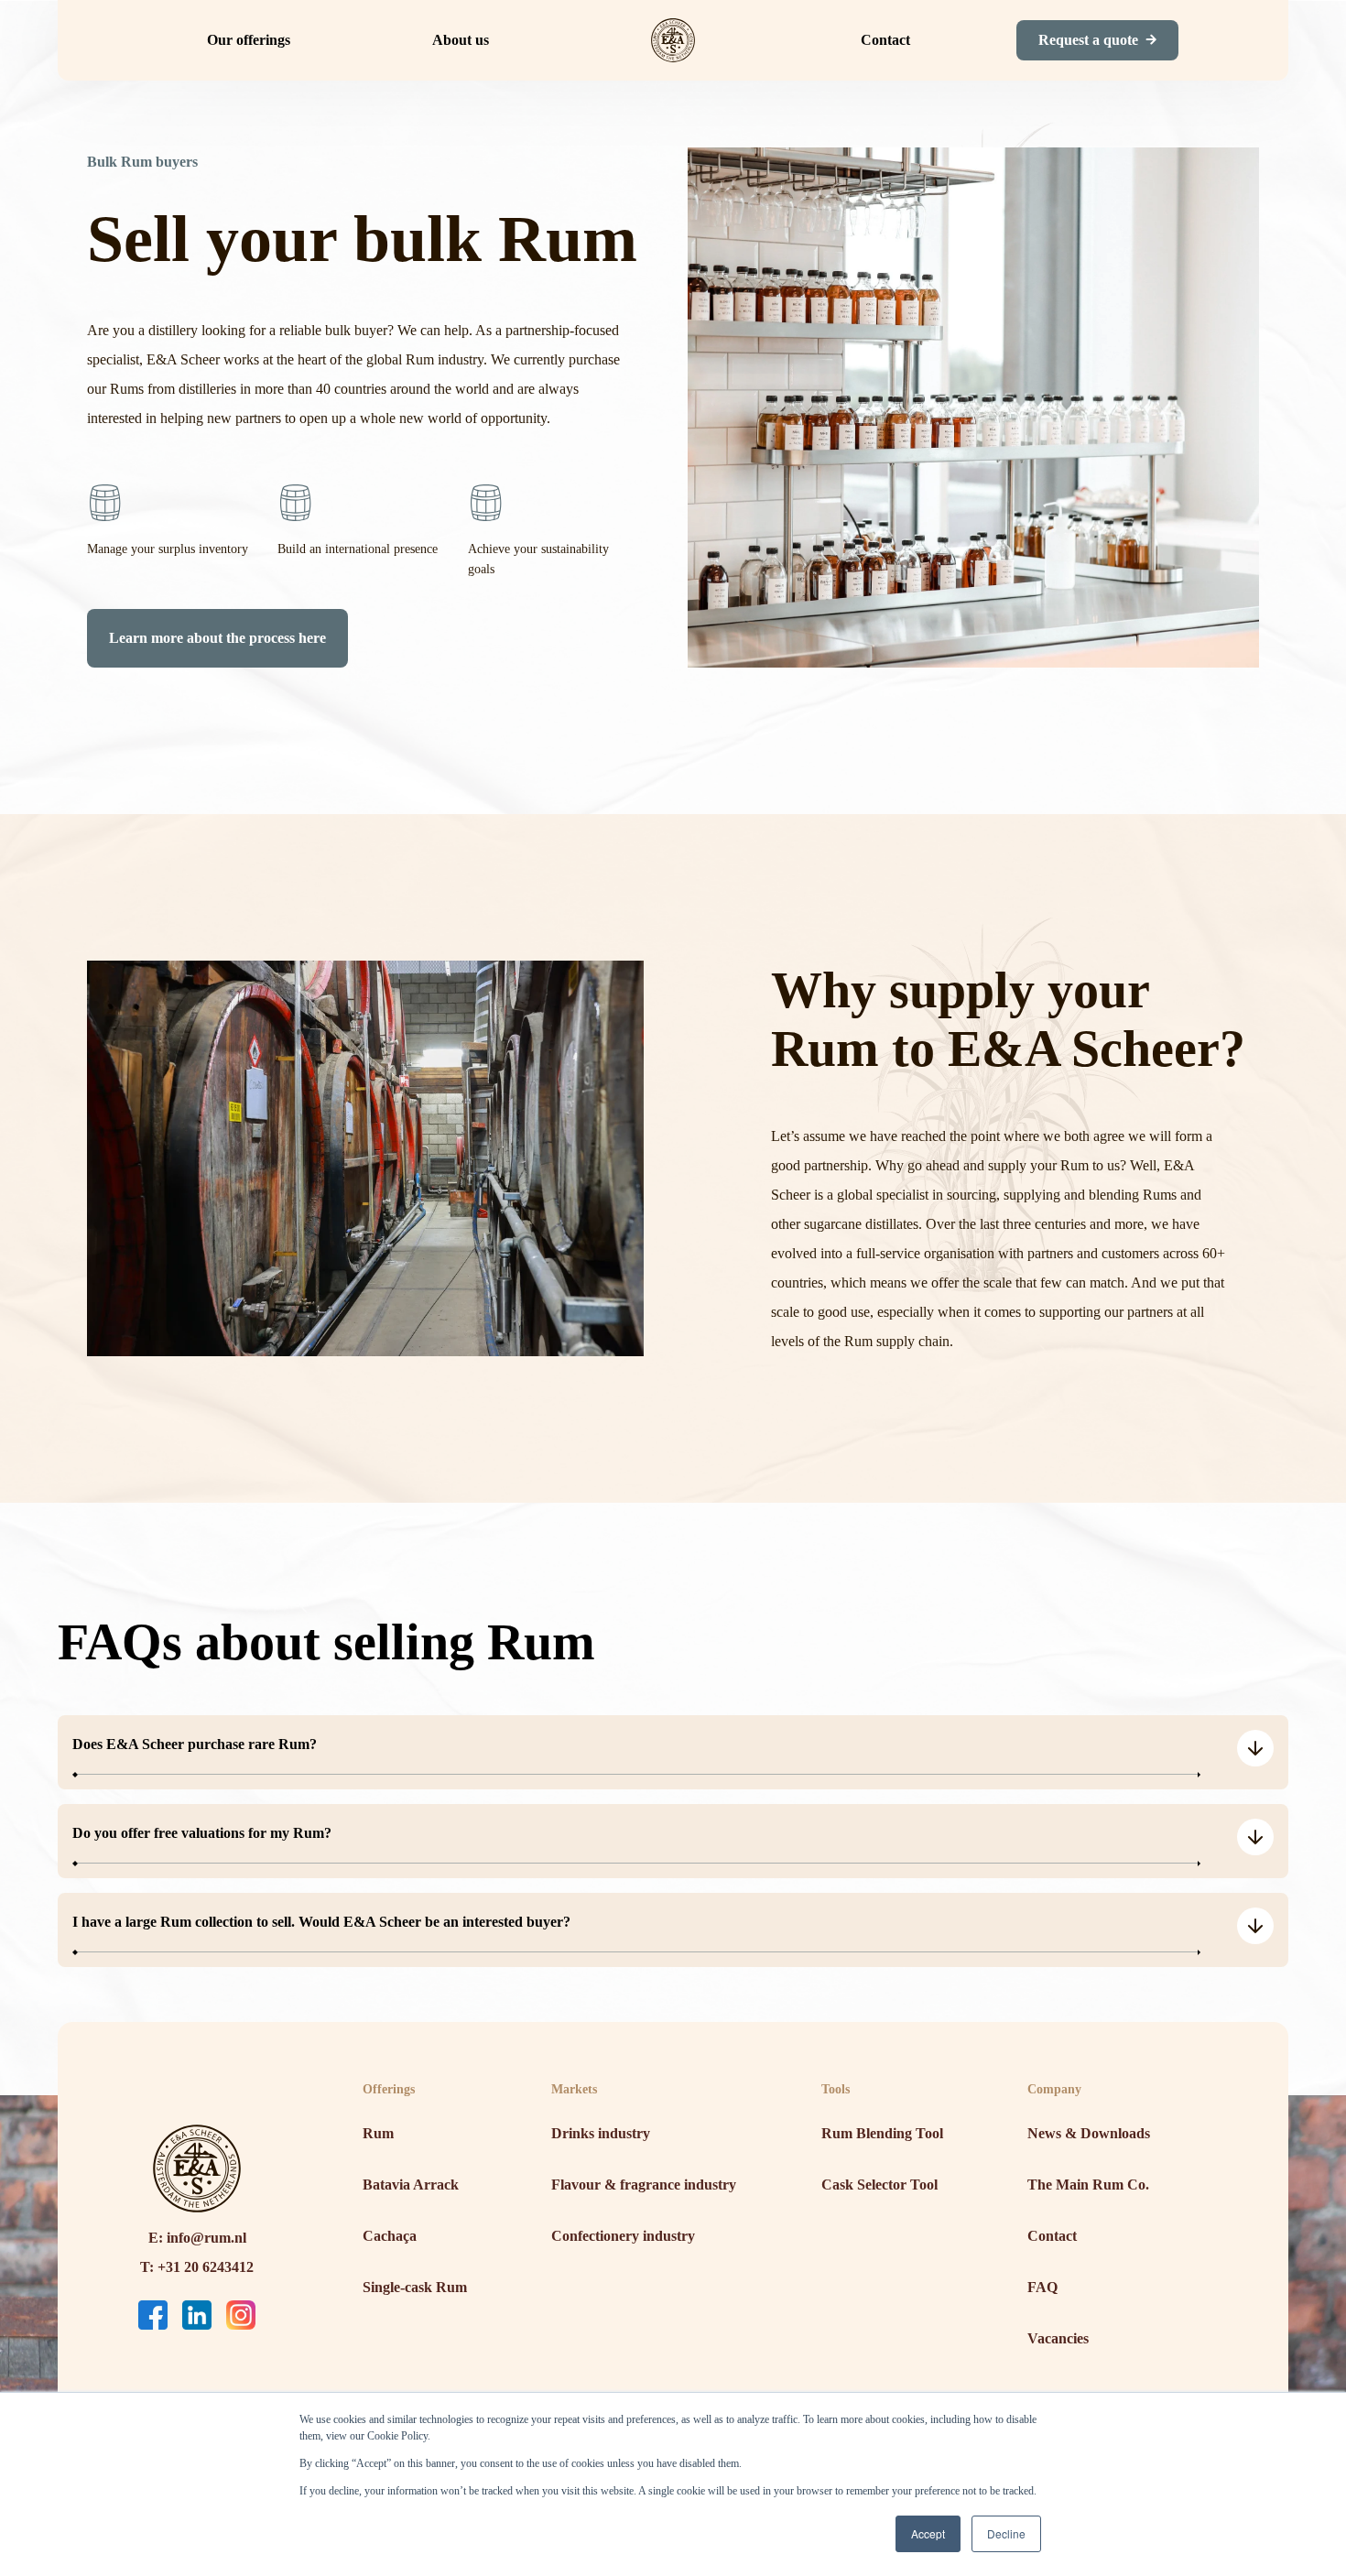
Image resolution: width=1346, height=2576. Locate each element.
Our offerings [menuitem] (249, 40)
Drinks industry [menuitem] (601, 2133)
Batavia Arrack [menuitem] (411, 2185)
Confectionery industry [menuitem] (623, 2236)
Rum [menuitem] (378, 2133)
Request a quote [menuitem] (1088, 40)
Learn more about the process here (217, 638)
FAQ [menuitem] (1042, 2287)
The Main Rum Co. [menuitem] (1088, 2185)
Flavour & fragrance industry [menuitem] (644, 2185)
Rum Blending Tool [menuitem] (882, 2133)
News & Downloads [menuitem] (1089, 2133)
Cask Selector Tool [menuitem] (879, 2185)
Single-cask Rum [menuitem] (415, 2287)
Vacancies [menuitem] (1058, 2338)
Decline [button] (1006, 2533)
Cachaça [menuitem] (390, 2236)
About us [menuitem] (461, 40)
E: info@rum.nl (197, 2238)
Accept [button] (928, 2533)
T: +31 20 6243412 (197, 2267)
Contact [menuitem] (885, 40)
